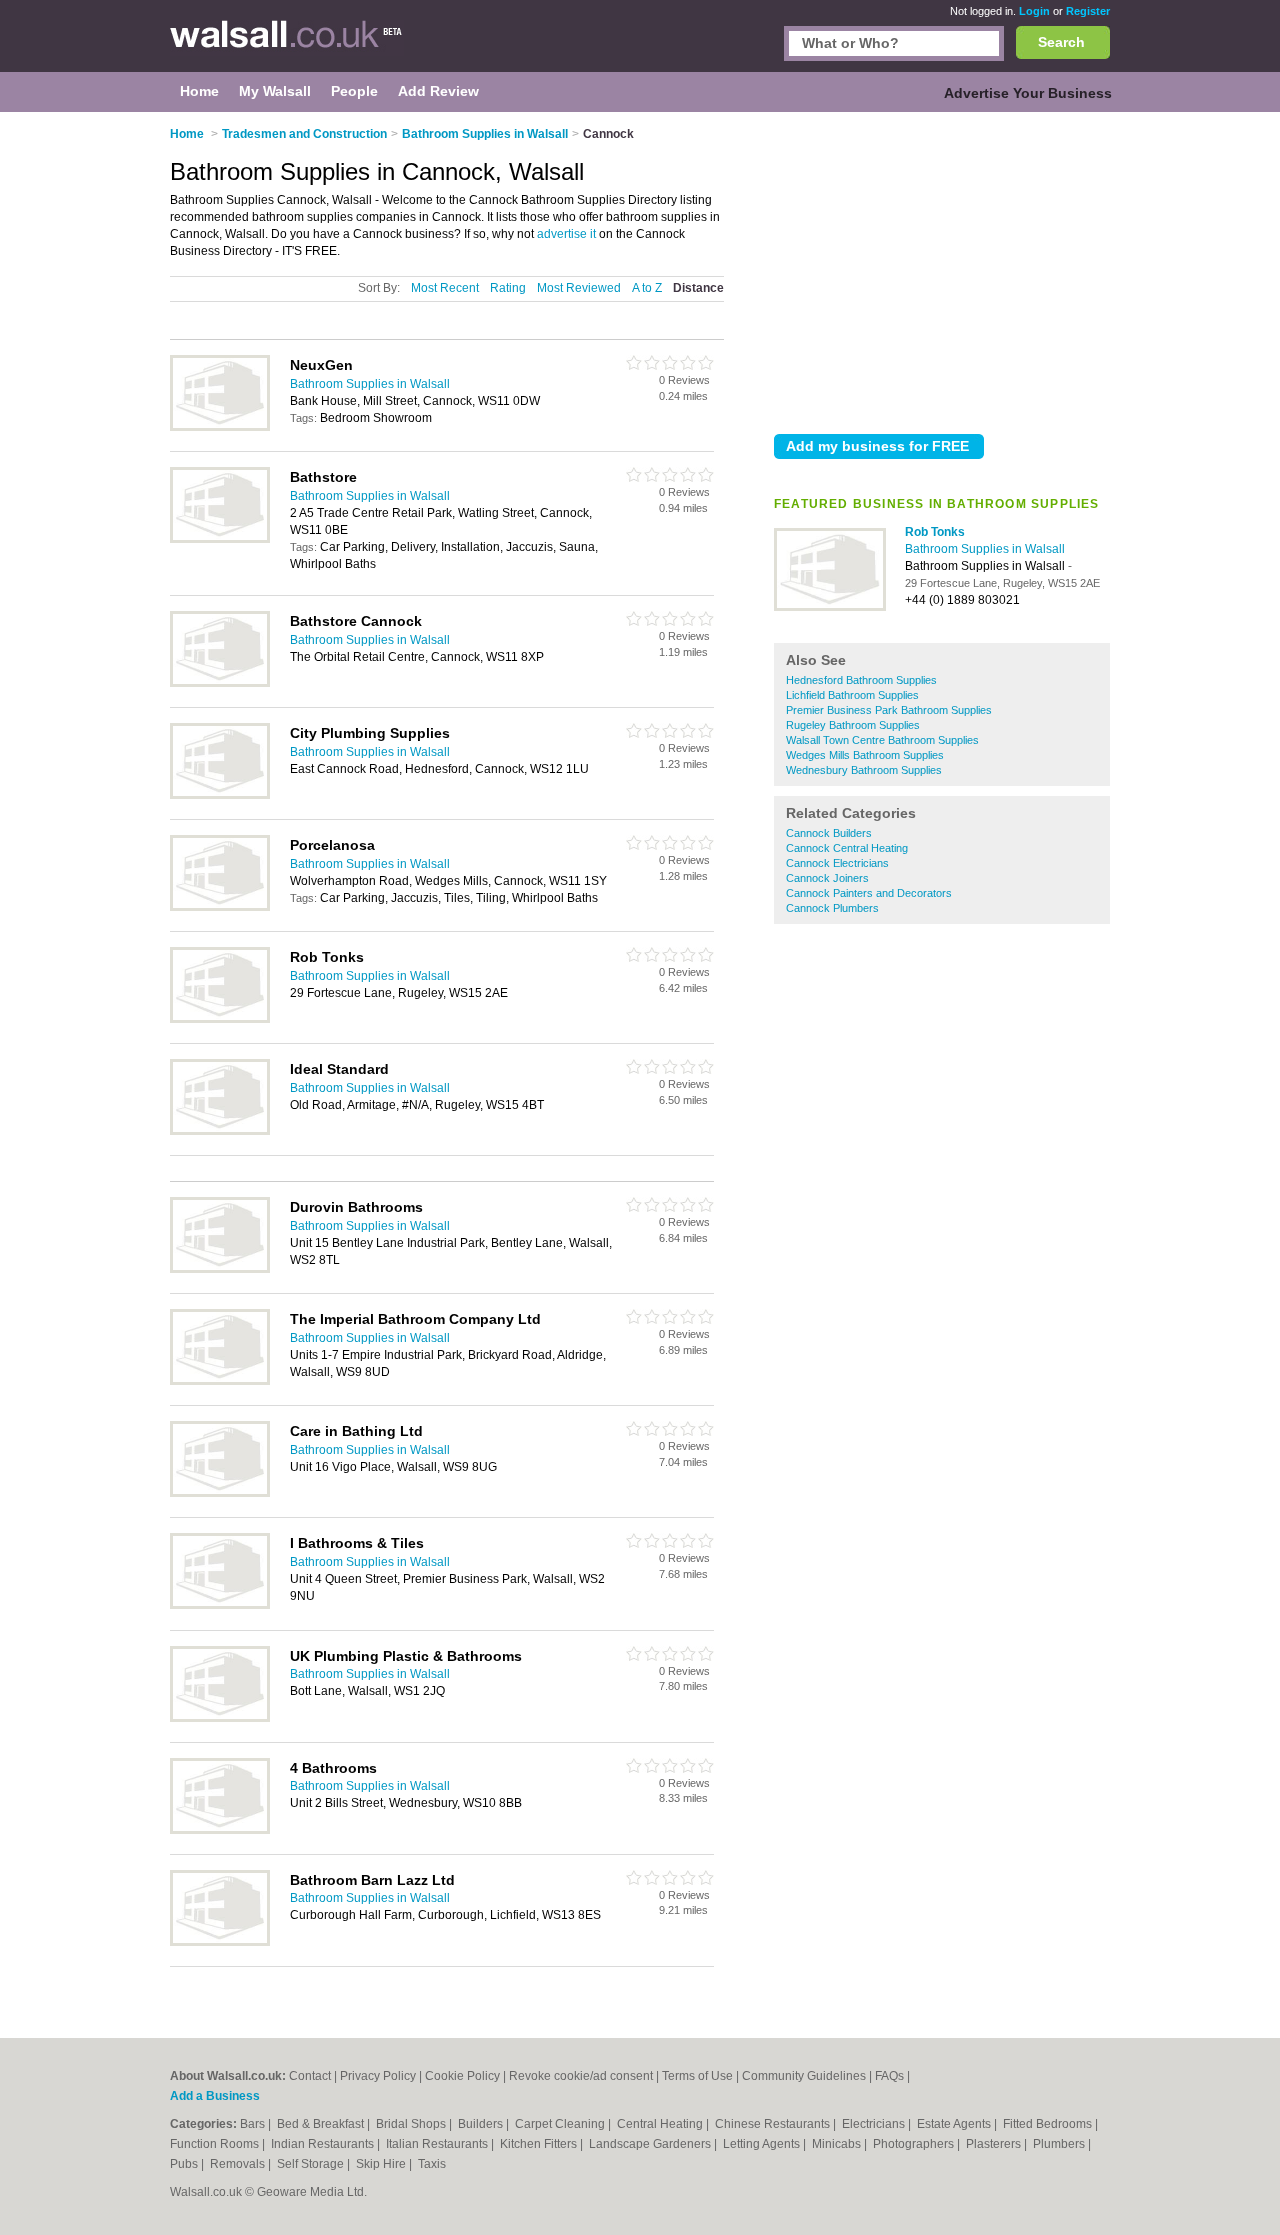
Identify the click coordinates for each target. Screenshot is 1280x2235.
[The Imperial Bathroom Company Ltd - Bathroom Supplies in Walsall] (220, 1381)
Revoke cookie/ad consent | (585, 2076)
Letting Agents (763, 2144)
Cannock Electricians (837, 863)
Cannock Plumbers (832, 908)
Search (1061, 42)
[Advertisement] (942, 269)
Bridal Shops (412, 2124)
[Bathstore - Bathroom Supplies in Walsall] (220, 539)
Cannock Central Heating (847, 848)
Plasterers (995, 2144)
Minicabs (838, 2144)
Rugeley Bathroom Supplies (853, 725)
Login (1034, 11)
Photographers (915, 2144)
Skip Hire (382, 2164)
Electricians (875, 2124)
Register (1088, 11)
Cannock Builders (829, 833)
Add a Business (215, 2096)
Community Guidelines (804, 2076)
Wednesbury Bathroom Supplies (864, 770)
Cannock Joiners (827, 878)
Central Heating (661, 2124)
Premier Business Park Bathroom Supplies (889, 710)
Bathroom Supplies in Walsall (985, 549)
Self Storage (312, 2164)
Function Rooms (216, 2144)
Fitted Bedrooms (1049, 2124)
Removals (239, 2164)
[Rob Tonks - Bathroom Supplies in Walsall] (830, 607)
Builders (482, 2124)
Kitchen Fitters (540, 2144)
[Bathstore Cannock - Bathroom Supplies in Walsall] (220, 683)
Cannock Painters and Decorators (869, 893)
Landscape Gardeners (651, 2144)
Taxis (432, 2164)
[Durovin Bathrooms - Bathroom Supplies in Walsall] (220, 1269)
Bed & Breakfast (322, 2124)
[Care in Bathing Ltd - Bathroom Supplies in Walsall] (220, 1493)
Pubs (185, 2164)
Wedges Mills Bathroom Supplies (865, 755)
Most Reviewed (579, 288)
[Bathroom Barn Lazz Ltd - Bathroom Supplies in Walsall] (220, 1942)
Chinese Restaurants (774, 2124)
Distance (698, 288)
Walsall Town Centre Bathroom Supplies (882, 740)
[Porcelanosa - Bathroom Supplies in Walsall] (220, 907)
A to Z (647, 288)
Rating (508, 288)
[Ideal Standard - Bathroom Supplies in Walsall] (220, 1131)
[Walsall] (287, 46)
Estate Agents (955, 2124)
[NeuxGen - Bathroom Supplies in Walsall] (220, 427)
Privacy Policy (378, 2076)
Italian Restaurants (438, 2144)
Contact (310, 2076)
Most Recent (445, 288)
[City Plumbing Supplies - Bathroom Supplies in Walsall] (220, 795)
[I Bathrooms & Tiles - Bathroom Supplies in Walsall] (220, 1605)
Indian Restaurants (324, 2144)
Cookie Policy (462, 2076)
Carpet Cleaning (561, 2124)
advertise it (566, 234)
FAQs (889, 2076)
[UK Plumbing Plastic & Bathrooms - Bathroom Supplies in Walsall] (220, 1718)
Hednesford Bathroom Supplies (861, 680)
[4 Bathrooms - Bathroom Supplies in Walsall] (220, 1830)
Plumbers (1060, 2144)
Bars (254, 2124)
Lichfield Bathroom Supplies (852, 695)
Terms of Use (697, 2076)
